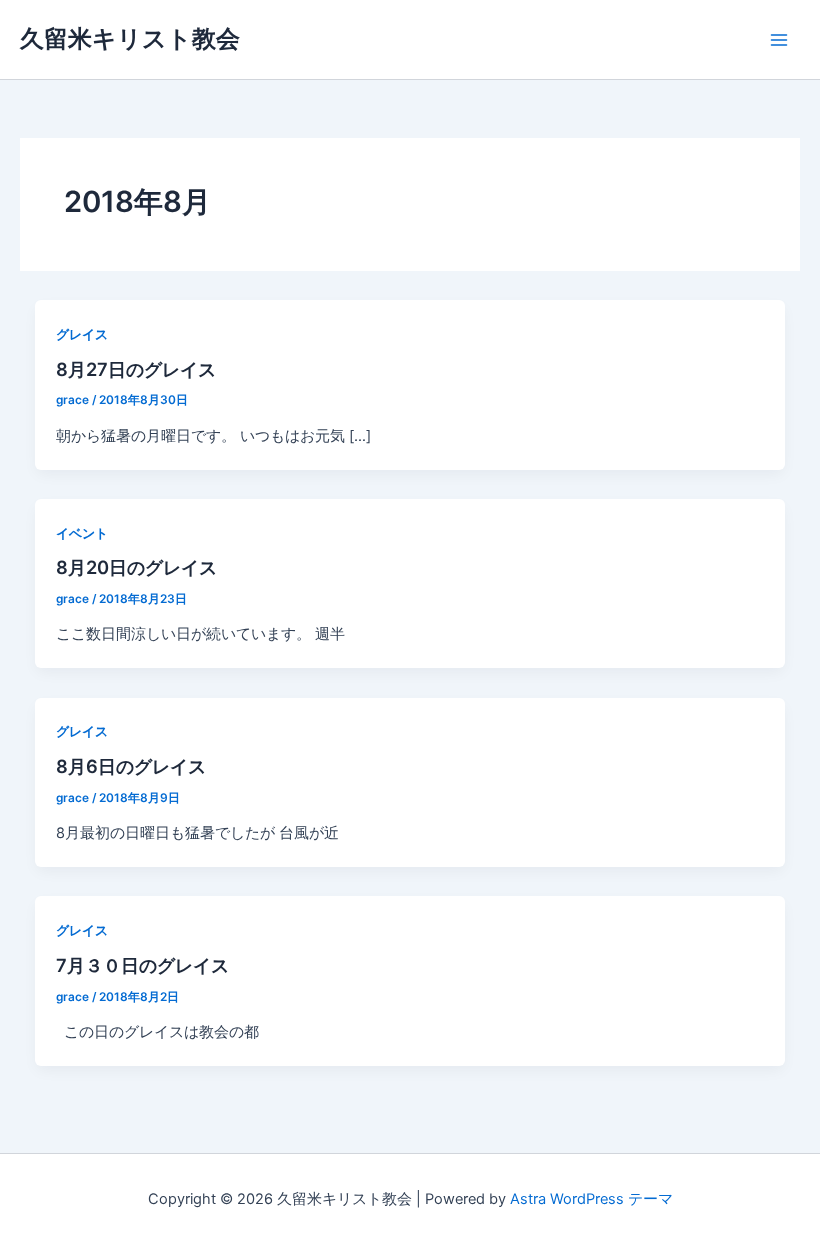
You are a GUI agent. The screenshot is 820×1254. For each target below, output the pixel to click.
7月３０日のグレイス (142, 965)
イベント (82, 533)
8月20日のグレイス (136, 567)
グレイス (82, 334)
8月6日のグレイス (131, 766)
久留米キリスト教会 (130, 38)
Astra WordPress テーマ (591, 1199)
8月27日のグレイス (136, 369)
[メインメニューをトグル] (779, 40)
